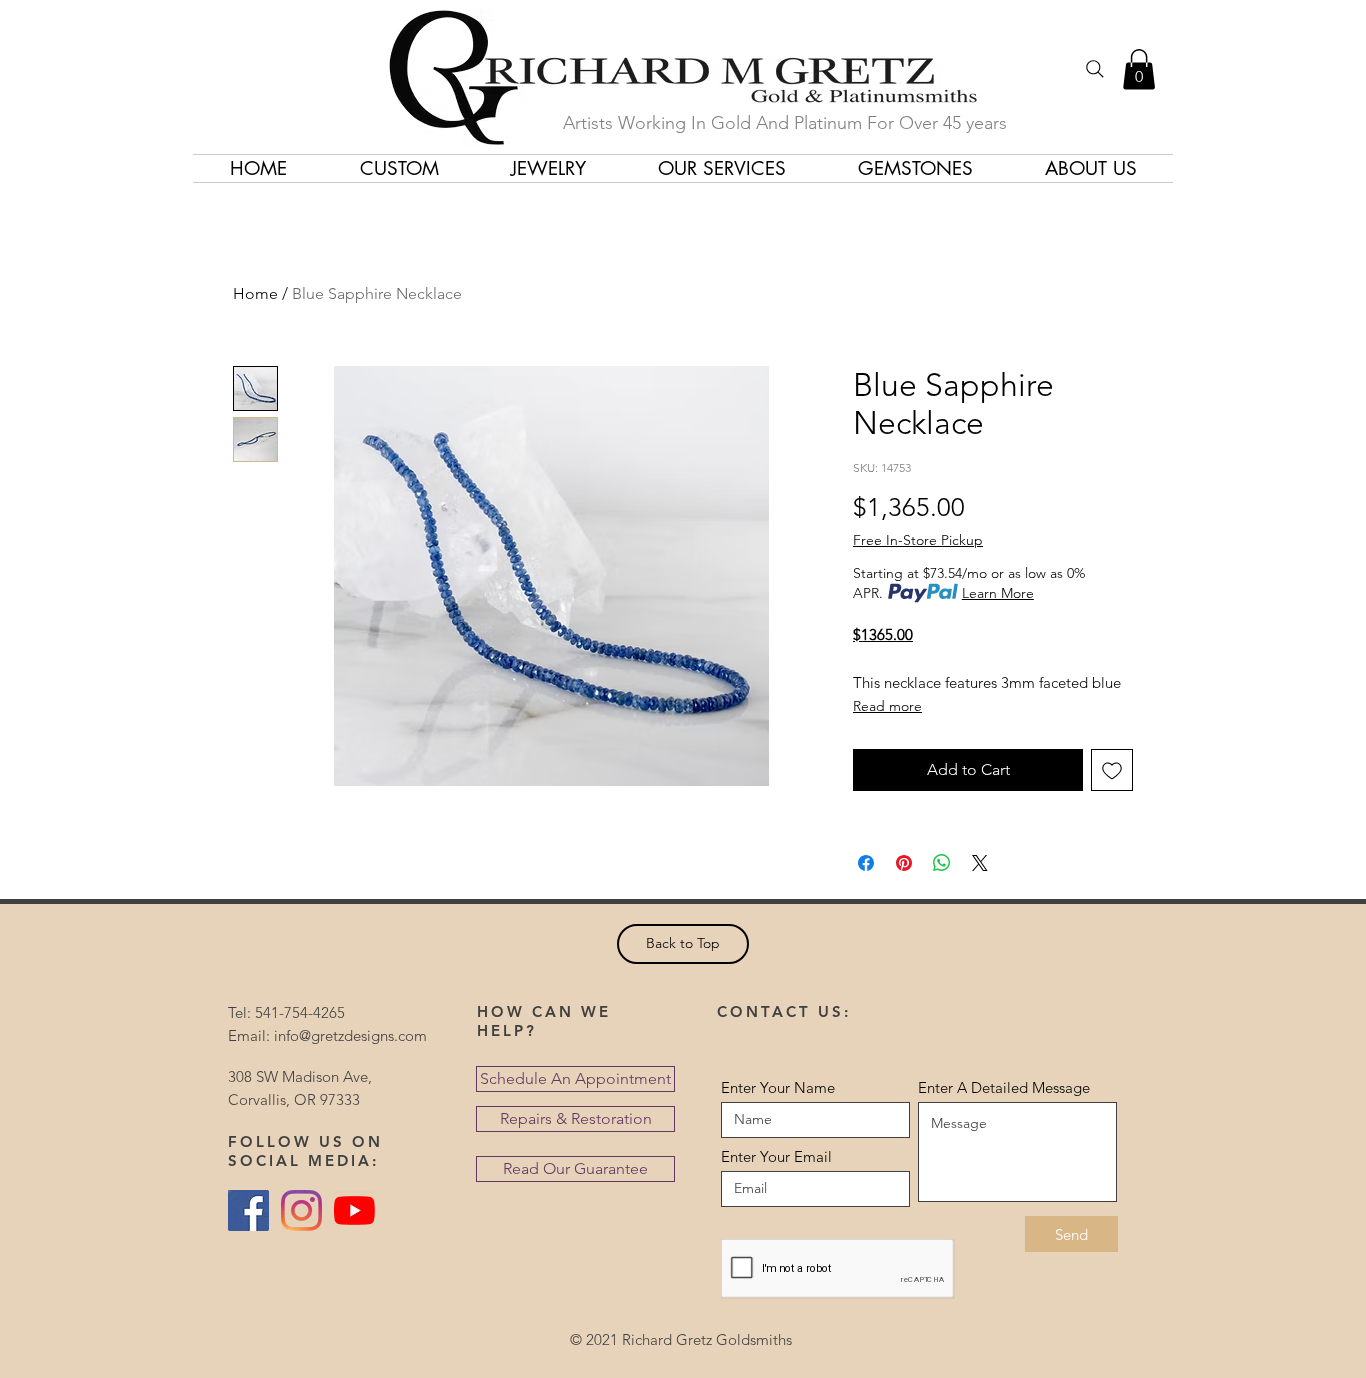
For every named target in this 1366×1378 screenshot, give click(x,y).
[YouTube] (354, 1210)
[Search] (1095, 69)
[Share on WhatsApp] (942, 863)
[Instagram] (301, 1210)
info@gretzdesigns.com (350, 1035)
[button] (1139, 69)
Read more (887, 706)
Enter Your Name (778, 1087)
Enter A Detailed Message (1004, 1087)
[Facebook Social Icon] (248, 1210)
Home (255, 293)
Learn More (998, 593)
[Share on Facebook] (866, 863)
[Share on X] (980, 863)
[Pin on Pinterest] (904, 863)
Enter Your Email (776, 1156)
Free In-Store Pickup (918, 540)
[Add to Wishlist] (1112, 770)
